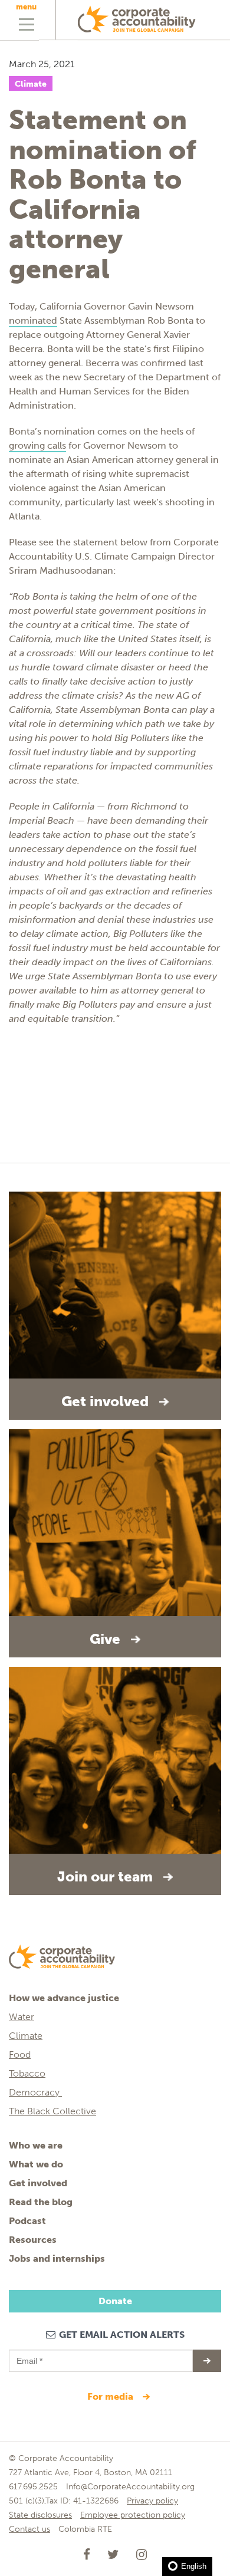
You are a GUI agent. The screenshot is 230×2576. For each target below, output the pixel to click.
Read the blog (41, 2202)
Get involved (38, 2183)
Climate (31, 84)
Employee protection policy (133, 2515)
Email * (29, 2355)
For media (111, 2396)
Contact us (29, 2529)
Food (20, 2054)
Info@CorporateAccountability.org (130, 2487)
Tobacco (27, 2073)
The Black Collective (52, 2111)
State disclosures (40, 2515)
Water (22, 2017)
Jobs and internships (57, 2258)
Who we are (36, 2145)
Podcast (27, 2221)
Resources (33, 2240)
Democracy (35, 2092)
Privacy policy (152, 2501)
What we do (36, 2164)
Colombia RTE (85, 2529)
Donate (115, 2301)
